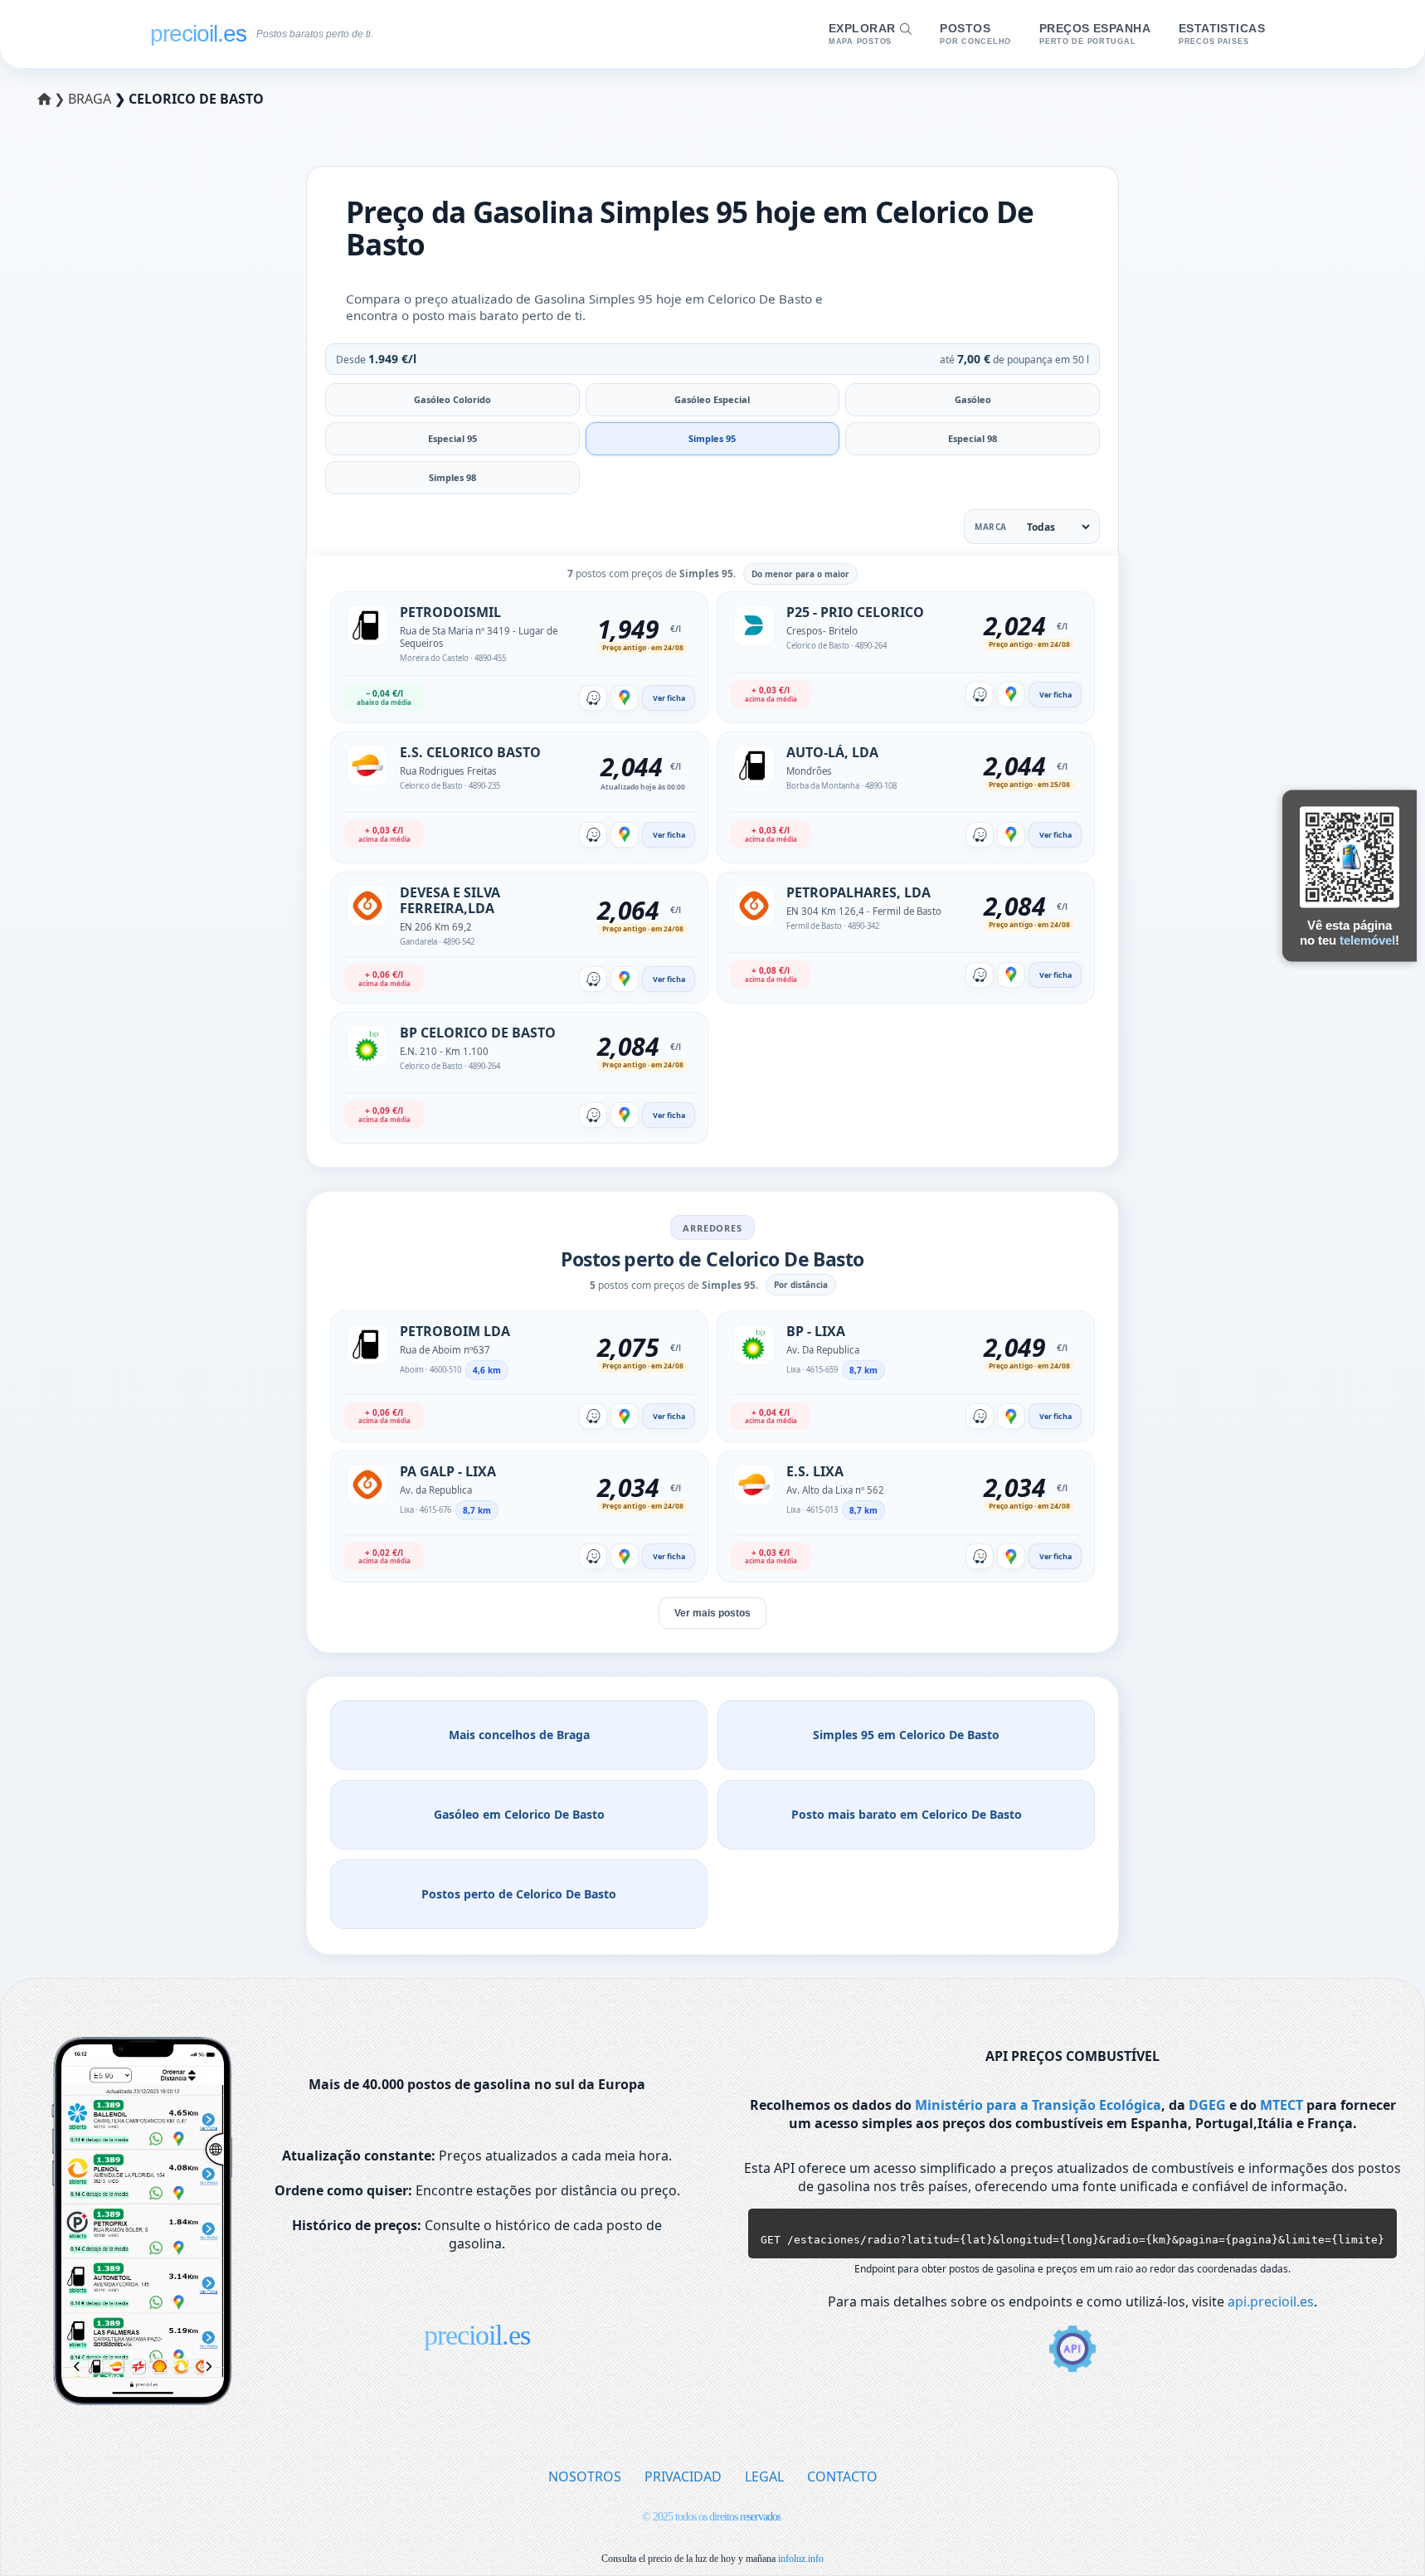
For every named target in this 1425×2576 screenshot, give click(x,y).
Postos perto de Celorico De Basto (519, 1894)
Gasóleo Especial (712, 399)
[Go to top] (1378, 2536)
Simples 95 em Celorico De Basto (906, 1735)
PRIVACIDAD (683, 2476)
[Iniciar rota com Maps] (625, 698)
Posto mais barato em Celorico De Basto (907, 1814)
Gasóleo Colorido (452, 399)
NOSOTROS (585, 2476)
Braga (91, 99)
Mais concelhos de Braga (519, 1735)
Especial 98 (973, 438)
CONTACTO (842, 2476)
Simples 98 (452, 477)
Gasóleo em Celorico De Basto (519, 1814)
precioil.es (477, 2335)
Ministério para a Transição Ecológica (1038, 2105)
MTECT (1282, 2105)
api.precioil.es (1271, 2301)
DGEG (1207, 2105)
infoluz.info (801, 2559)
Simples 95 (712, 438)
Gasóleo (973, 399)
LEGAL (764, 2476)
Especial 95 (452, 438)
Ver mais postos (712, 1613)
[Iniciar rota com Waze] (593, 698)
